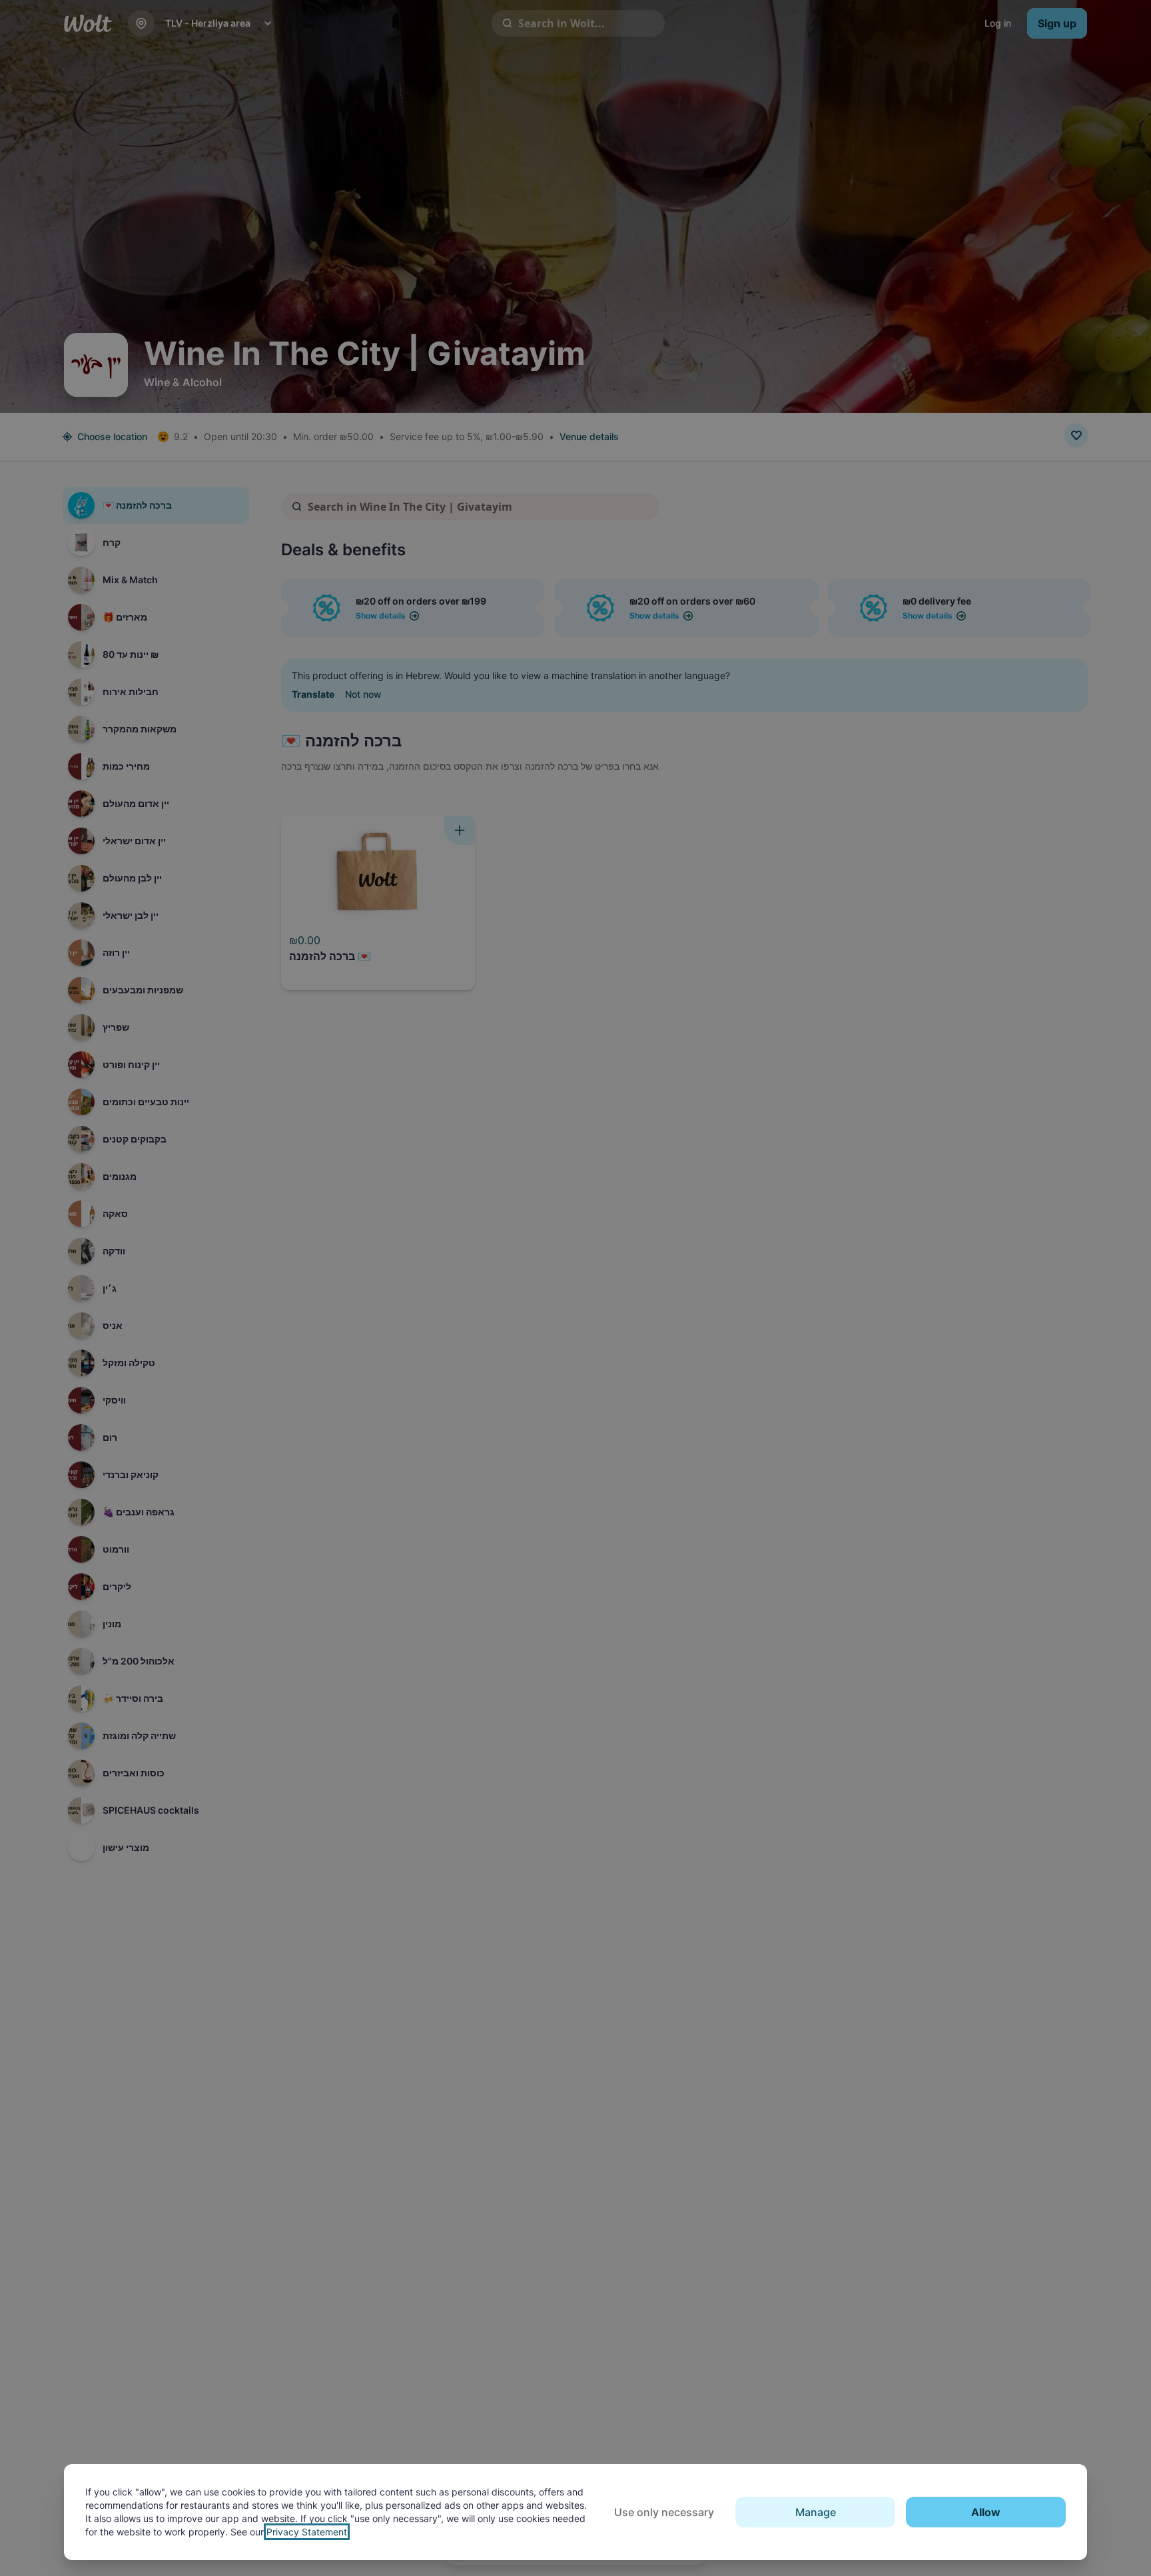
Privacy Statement (307, 2532)
